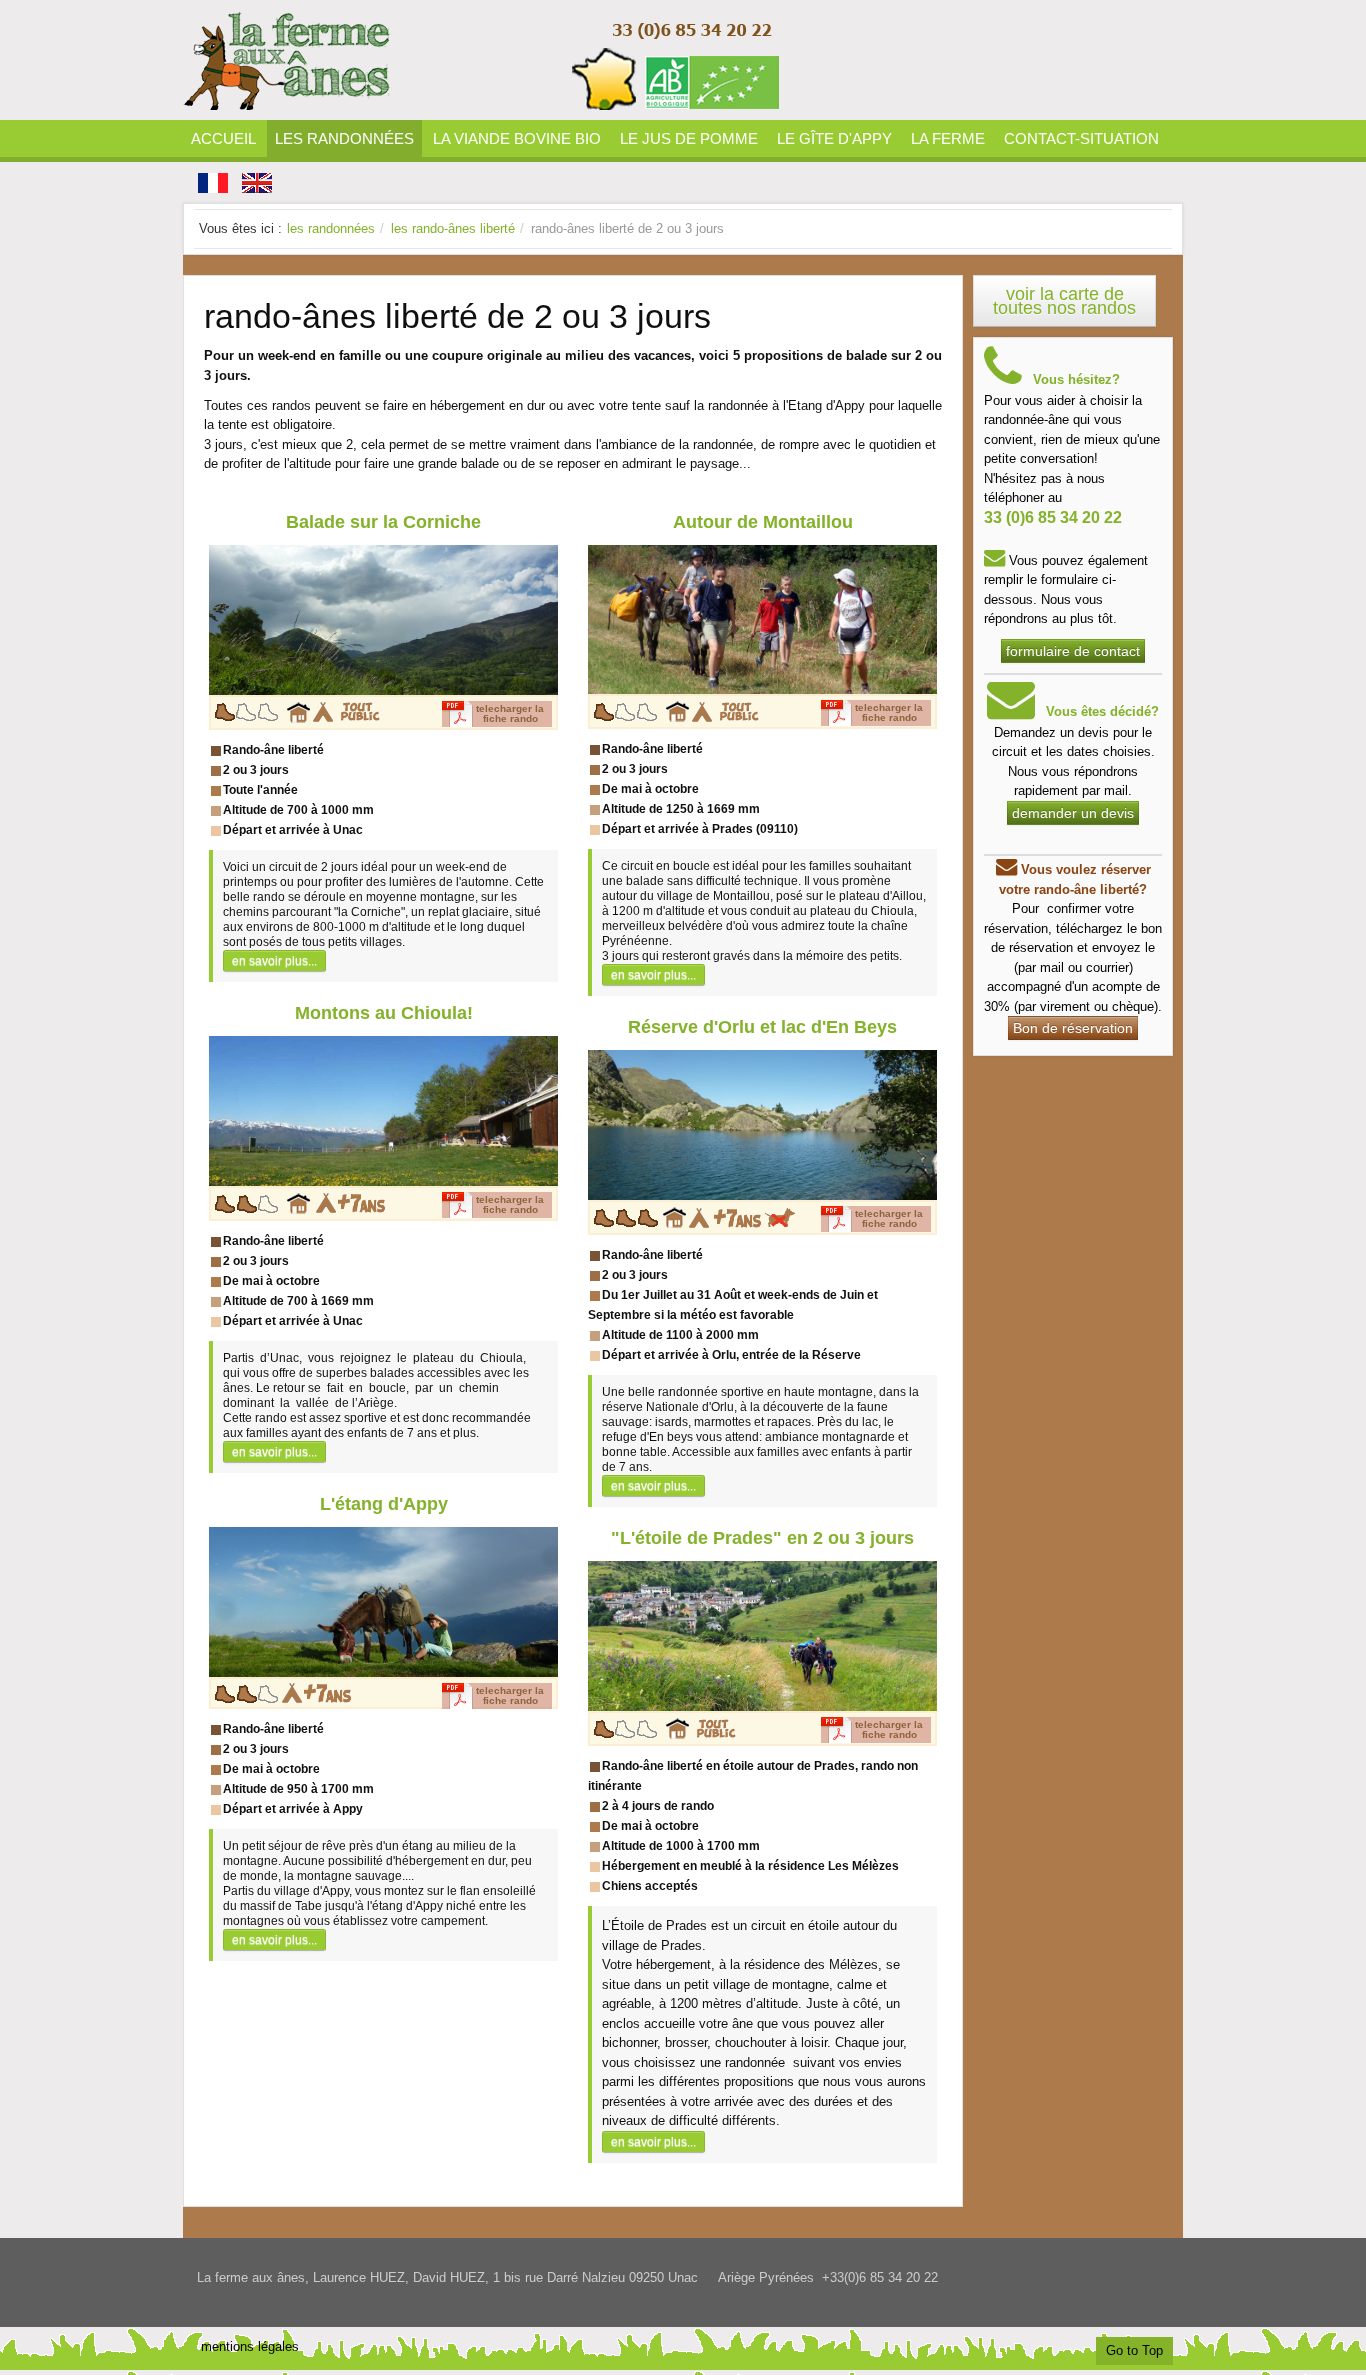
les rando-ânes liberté (453, 228)
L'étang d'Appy (384, 1504)
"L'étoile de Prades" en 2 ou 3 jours (762, 1538)
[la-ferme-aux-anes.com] (483, 60)
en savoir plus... (274, 960)
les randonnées (331, 228)
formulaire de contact (1073, 651)
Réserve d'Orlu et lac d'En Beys (762, 1027)
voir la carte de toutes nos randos (1064, 301)
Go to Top (1134, 2350)
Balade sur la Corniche (383, 522)
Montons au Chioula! (384, 1013)
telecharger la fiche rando (510, 713)
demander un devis (1073, 813)
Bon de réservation (1073, 1028)
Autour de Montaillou (763, 522)
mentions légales (250, 2346)
